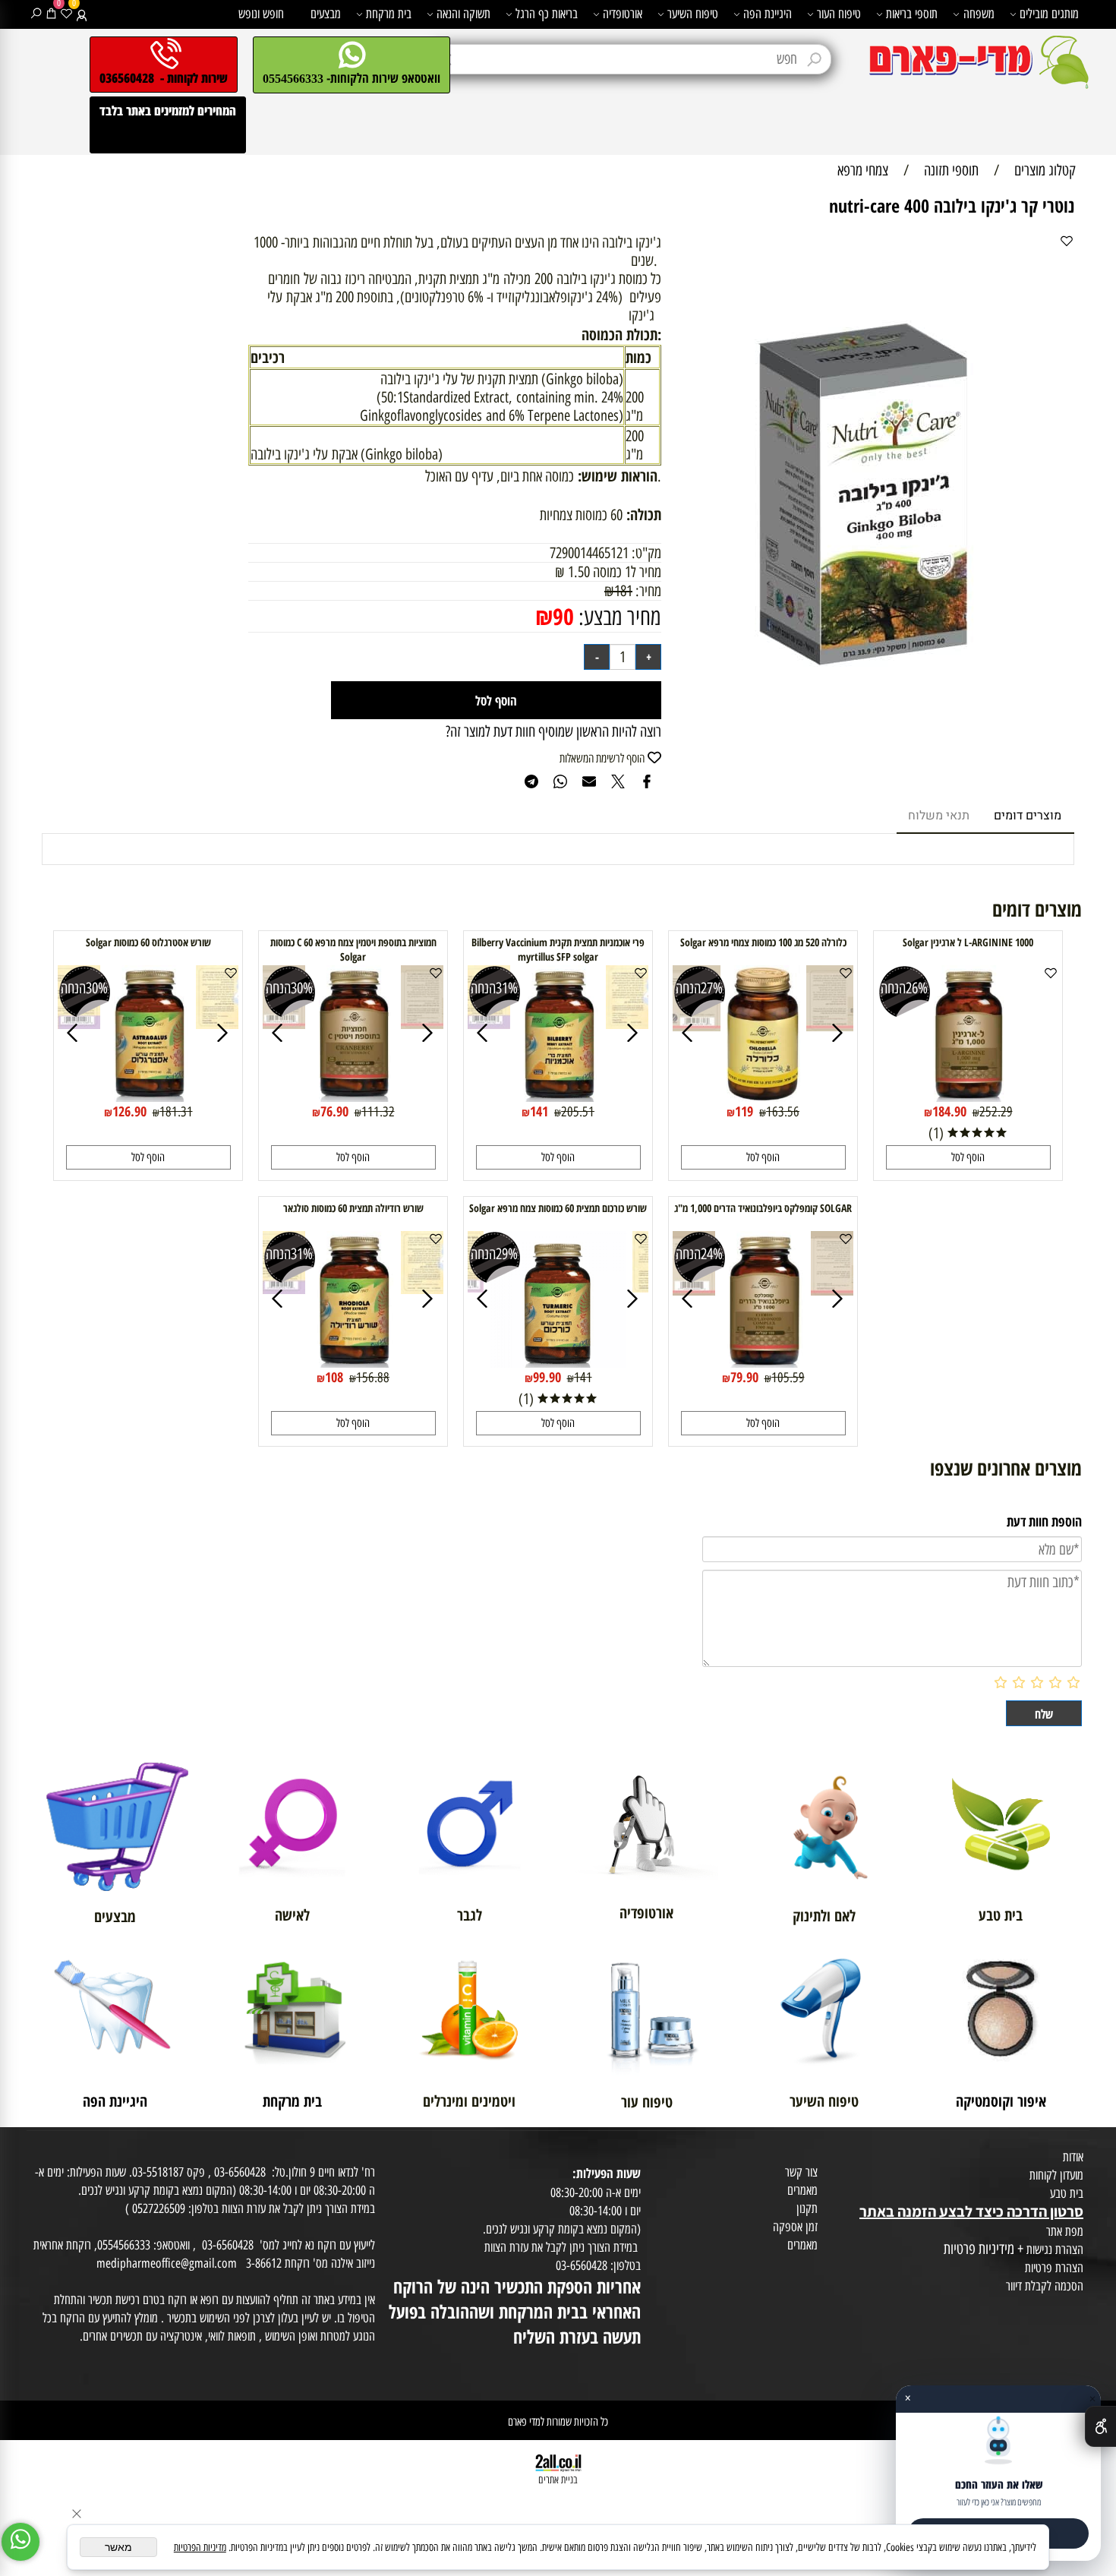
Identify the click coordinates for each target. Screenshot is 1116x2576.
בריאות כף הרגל (547, 14)
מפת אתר (1065, 2231)
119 (744, 1111)
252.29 (996, 1112)
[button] (968, 1157)
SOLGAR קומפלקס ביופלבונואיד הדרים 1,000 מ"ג (763, 1208)
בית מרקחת (389, 14)
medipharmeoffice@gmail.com (167, 2263)
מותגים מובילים (1049, 14)
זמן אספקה (795, 2227)
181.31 (176, 1112)
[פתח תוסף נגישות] (1100, 2426)
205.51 (578, 1112)
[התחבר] (82, 14)
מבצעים (326, 14)
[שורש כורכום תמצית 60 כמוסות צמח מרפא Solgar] (558, 1362)
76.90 (334, 1111)
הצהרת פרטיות (1054, 2268)
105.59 (788, 1378)
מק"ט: (646, 553)
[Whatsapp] (20, 2542)
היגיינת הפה (768, 14)
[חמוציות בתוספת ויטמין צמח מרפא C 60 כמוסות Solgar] (353, 1097)
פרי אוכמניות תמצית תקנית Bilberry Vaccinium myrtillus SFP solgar (558, 949)
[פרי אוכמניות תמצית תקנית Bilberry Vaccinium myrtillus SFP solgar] (558, 1097)
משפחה (979, 14)
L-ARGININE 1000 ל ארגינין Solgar (968, 942)
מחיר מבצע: (618, 617)
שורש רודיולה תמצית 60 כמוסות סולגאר (353, 1208)
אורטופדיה (623, 14)
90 (563, 616)
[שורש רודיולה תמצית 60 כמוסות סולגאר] (353, 1362)
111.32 (378, 1112)
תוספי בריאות (912, 14)
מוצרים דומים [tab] (1028, 816)
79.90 (744, 1377)
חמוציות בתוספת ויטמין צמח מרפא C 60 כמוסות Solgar (353, 949)
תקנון (807, 2208)
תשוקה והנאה (463, 14)
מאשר (118, 2547)
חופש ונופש (261, 14)
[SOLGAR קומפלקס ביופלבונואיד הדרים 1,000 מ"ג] (763, 1362)
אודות (1073, 2157)
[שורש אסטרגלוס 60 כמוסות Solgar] (148, 1097)
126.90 (129, 1111)
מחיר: (647, 591)
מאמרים (802, 2190)
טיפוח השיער (693, 14)
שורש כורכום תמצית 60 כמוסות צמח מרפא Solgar (558, 1208)
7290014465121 (589, 553)
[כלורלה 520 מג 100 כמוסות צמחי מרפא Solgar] (763, 1097)
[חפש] (36, 14)
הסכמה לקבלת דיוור (1045, 2286)
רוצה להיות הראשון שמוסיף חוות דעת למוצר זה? (553, 731)
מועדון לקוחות (1056, 2175)
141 (539, 1111)
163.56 (783, 1112)
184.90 (949, 1111)
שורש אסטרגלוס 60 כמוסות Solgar (148, 942)
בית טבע (1067, 2193)
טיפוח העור (839, 14)
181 (623, 591)
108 (334, 1377)
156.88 (373, 1378)
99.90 (547, 1377)
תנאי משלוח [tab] (939, 816)
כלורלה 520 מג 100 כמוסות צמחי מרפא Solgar (763, 942)
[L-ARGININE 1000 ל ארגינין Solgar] (968, 1097)
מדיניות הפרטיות (200, 2548)
